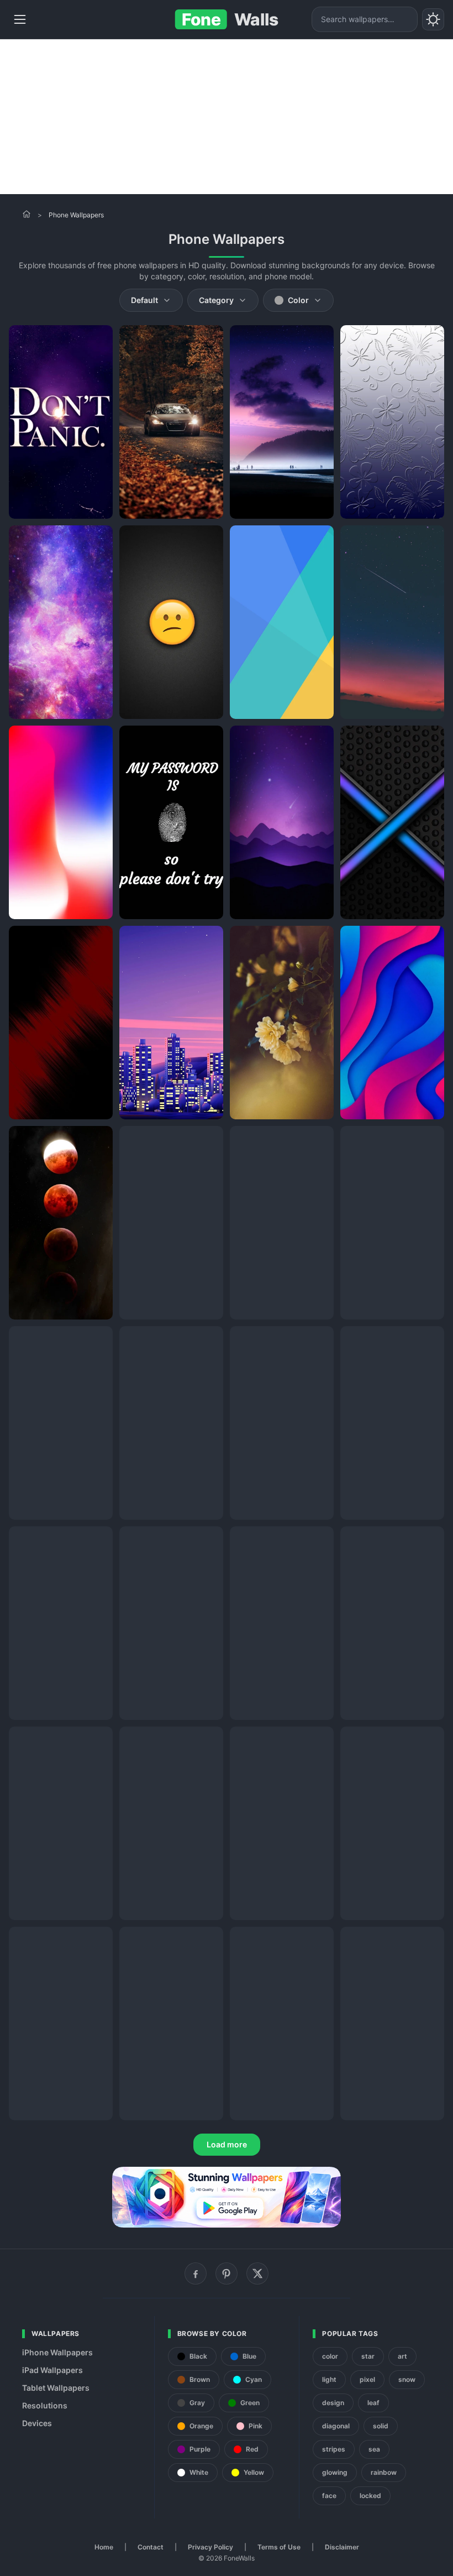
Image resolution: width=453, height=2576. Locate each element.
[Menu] (20, 19)
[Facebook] (196, 2273)
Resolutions (45, 2405)
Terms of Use (279, 2547)
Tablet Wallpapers (56, 2388)
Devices (37, 2423)
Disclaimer (342, 2547)
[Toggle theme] (433, 19)
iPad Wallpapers (52, 2370)
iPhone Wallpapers (57, 2352)
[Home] (27, 214)
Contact (151, 2547)
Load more (227, 2144)
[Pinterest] (227, 2273)
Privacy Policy (210, 2547)
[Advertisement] (227, 117)
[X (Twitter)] (257, 2273)
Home (104, 2547)
